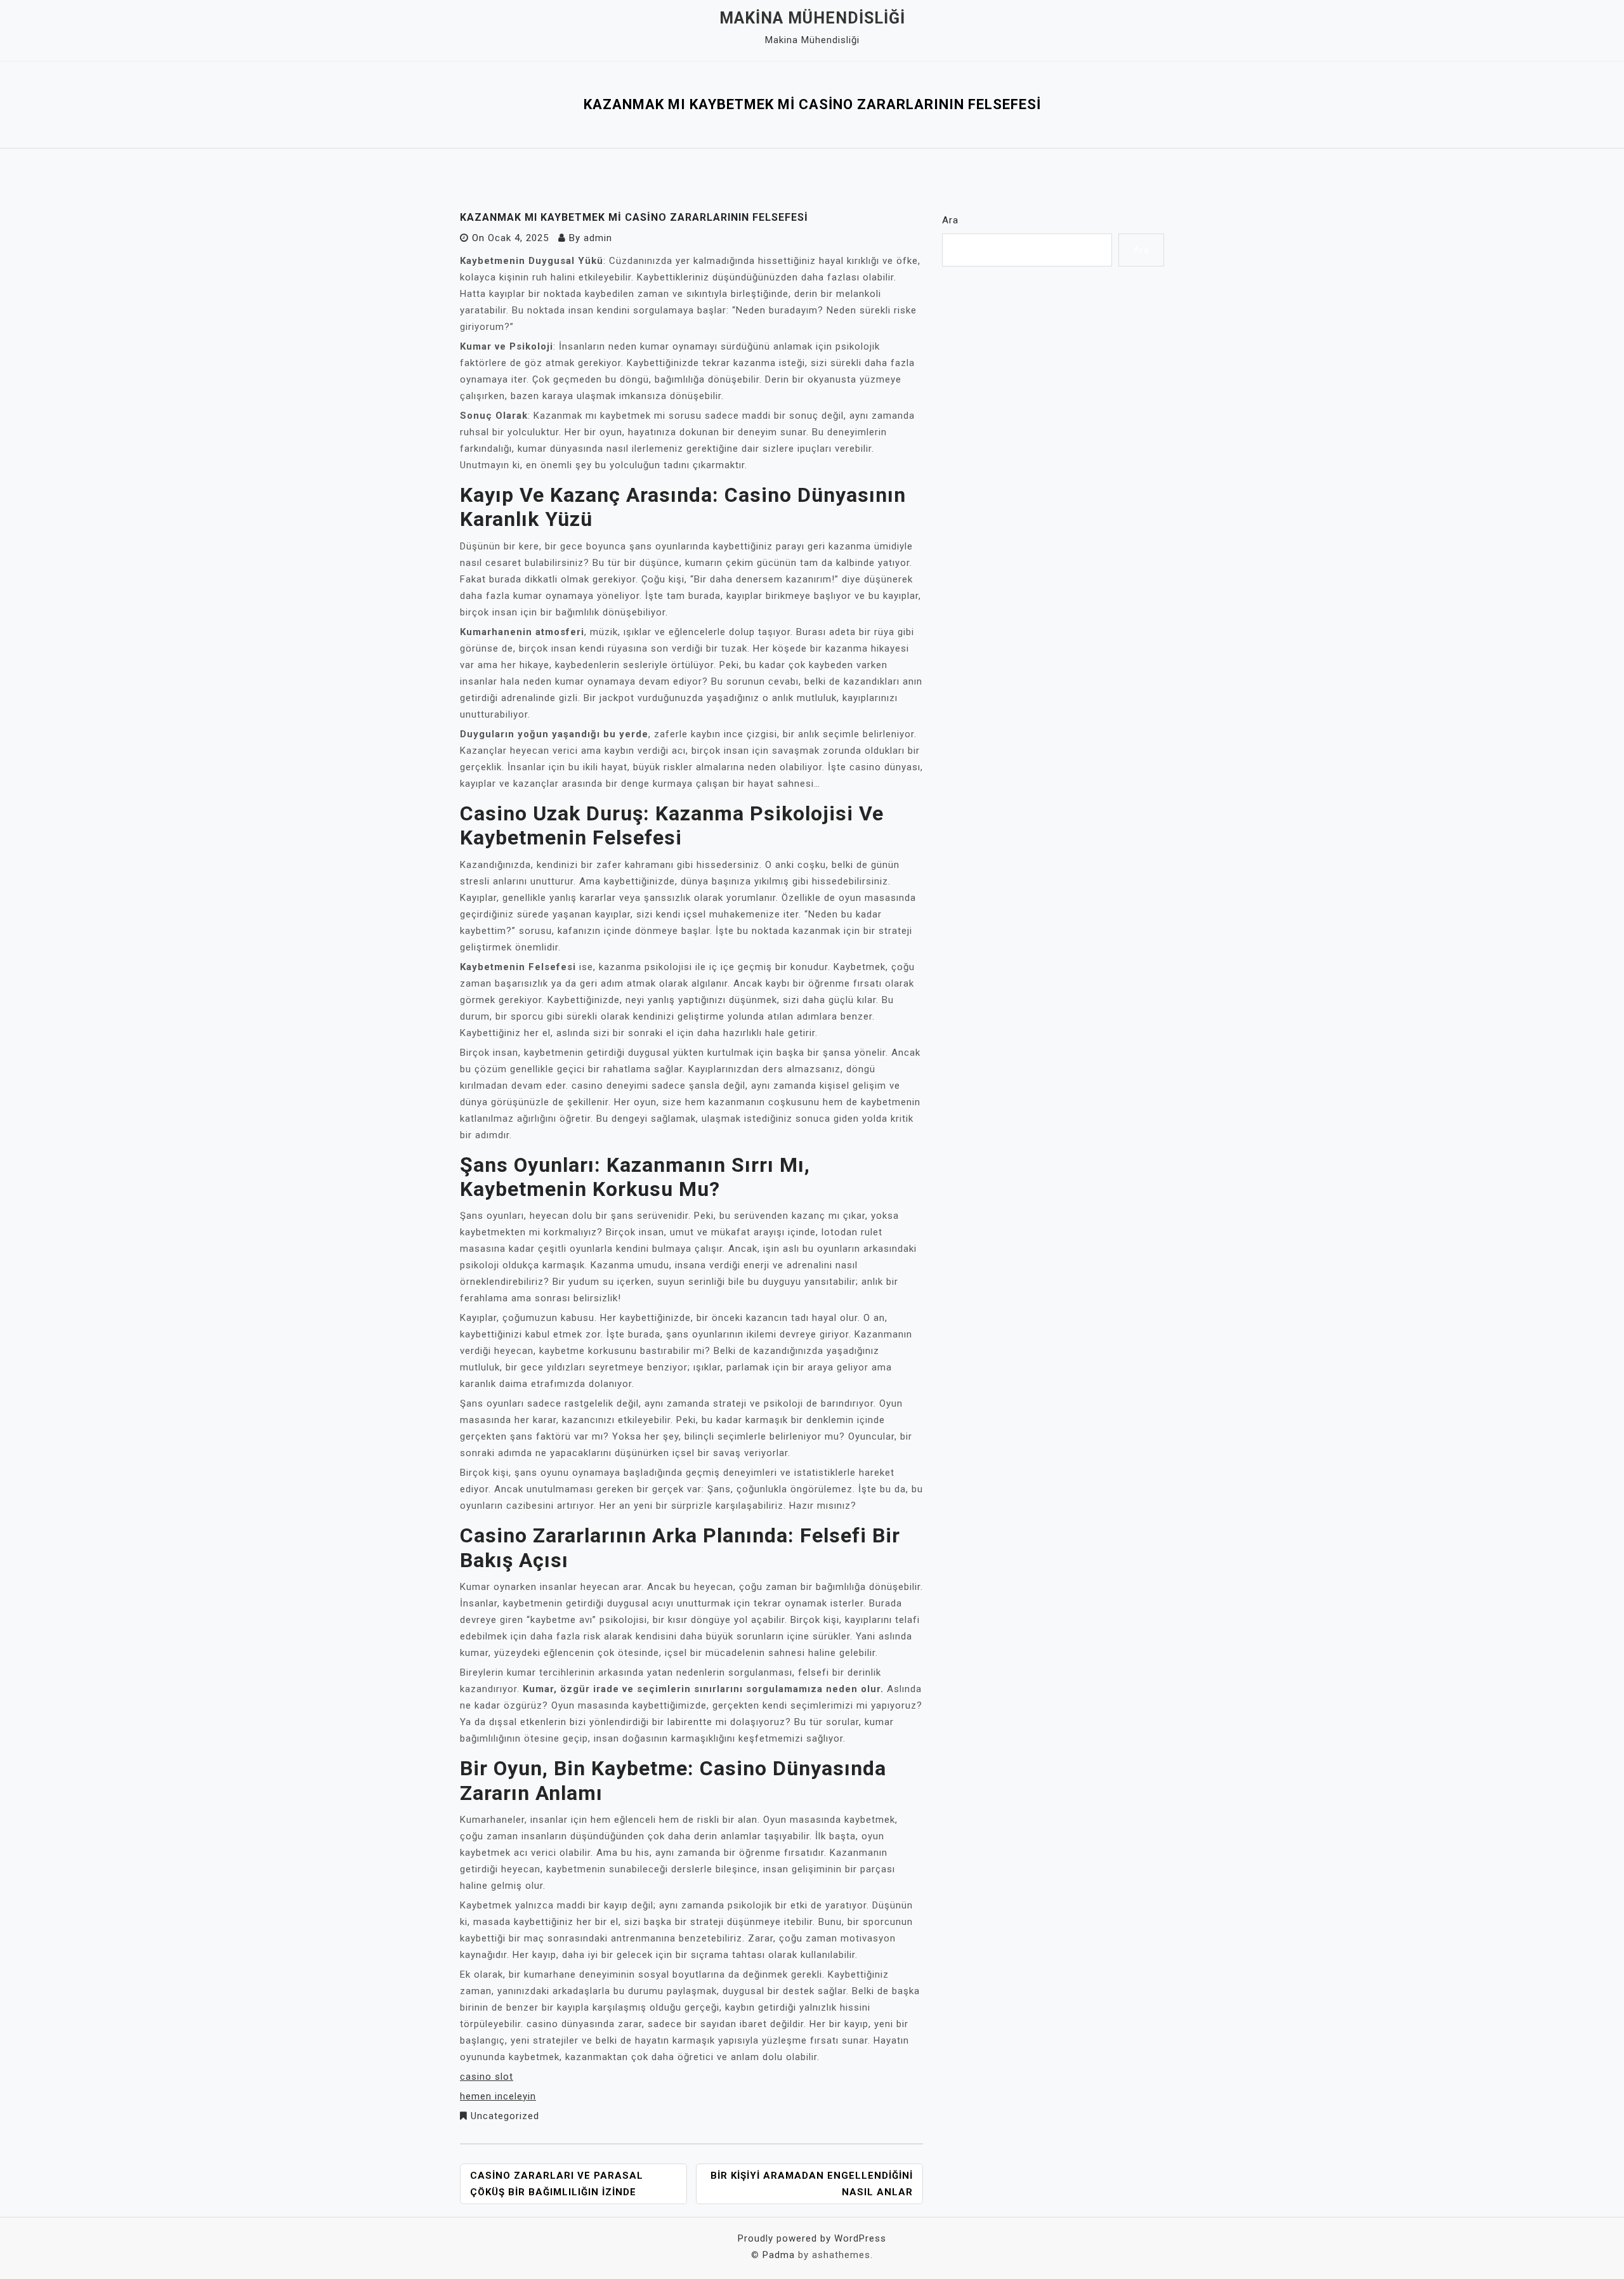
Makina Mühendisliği (812, 18)
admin (598, 238)
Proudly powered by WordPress (812, 2238)
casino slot (487, 2077)
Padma (779, 2255)
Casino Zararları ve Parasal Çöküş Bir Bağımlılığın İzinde (557, 2184)
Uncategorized (505, 2116)
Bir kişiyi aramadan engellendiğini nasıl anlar (812, 2184)
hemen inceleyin (498, 2096)
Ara (950, 220)
